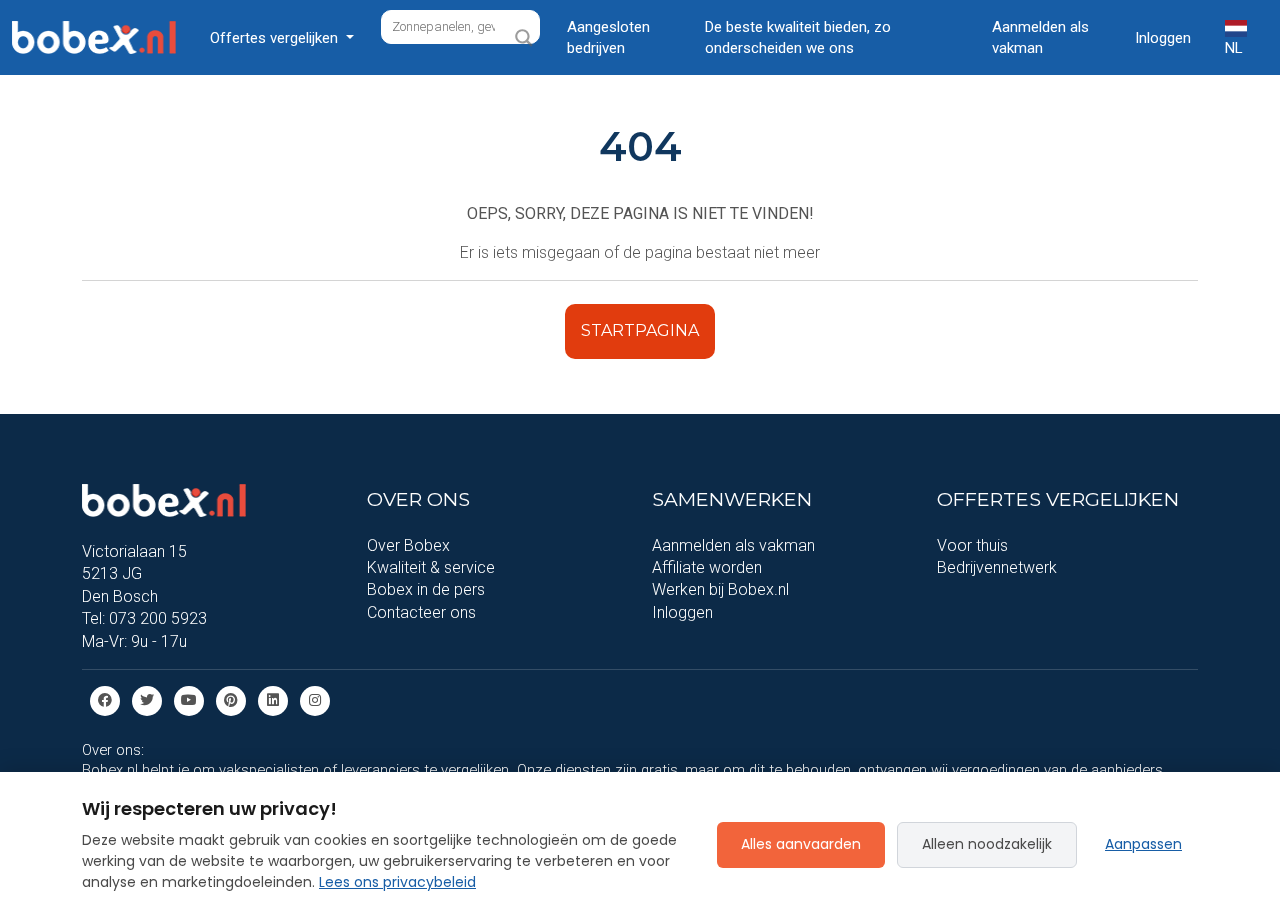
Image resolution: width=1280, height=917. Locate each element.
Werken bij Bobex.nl (720, 589)
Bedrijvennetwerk (997, 567)
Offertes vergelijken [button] (276, 38)
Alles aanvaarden (801, 844)
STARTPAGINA (640, 330)
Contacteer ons (421, 612)
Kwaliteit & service (431, 567)
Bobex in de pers (426, 589)
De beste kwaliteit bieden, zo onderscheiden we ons (798, 37)
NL (1234, 48)
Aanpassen (1143, 844)
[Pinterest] (231, 699)
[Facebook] (105, 699)
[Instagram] (315, 699)
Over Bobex (408, 545)
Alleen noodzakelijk (987, 844)
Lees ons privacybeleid (397, 882)
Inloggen (1163, 38)
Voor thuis (972, 545)
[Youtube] (189, 699)
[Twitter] (147, 699)
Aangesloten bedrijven (608, 37)
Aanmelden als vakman (1040, 37)
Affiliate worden (707, 567)
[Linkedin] (273, 699)
